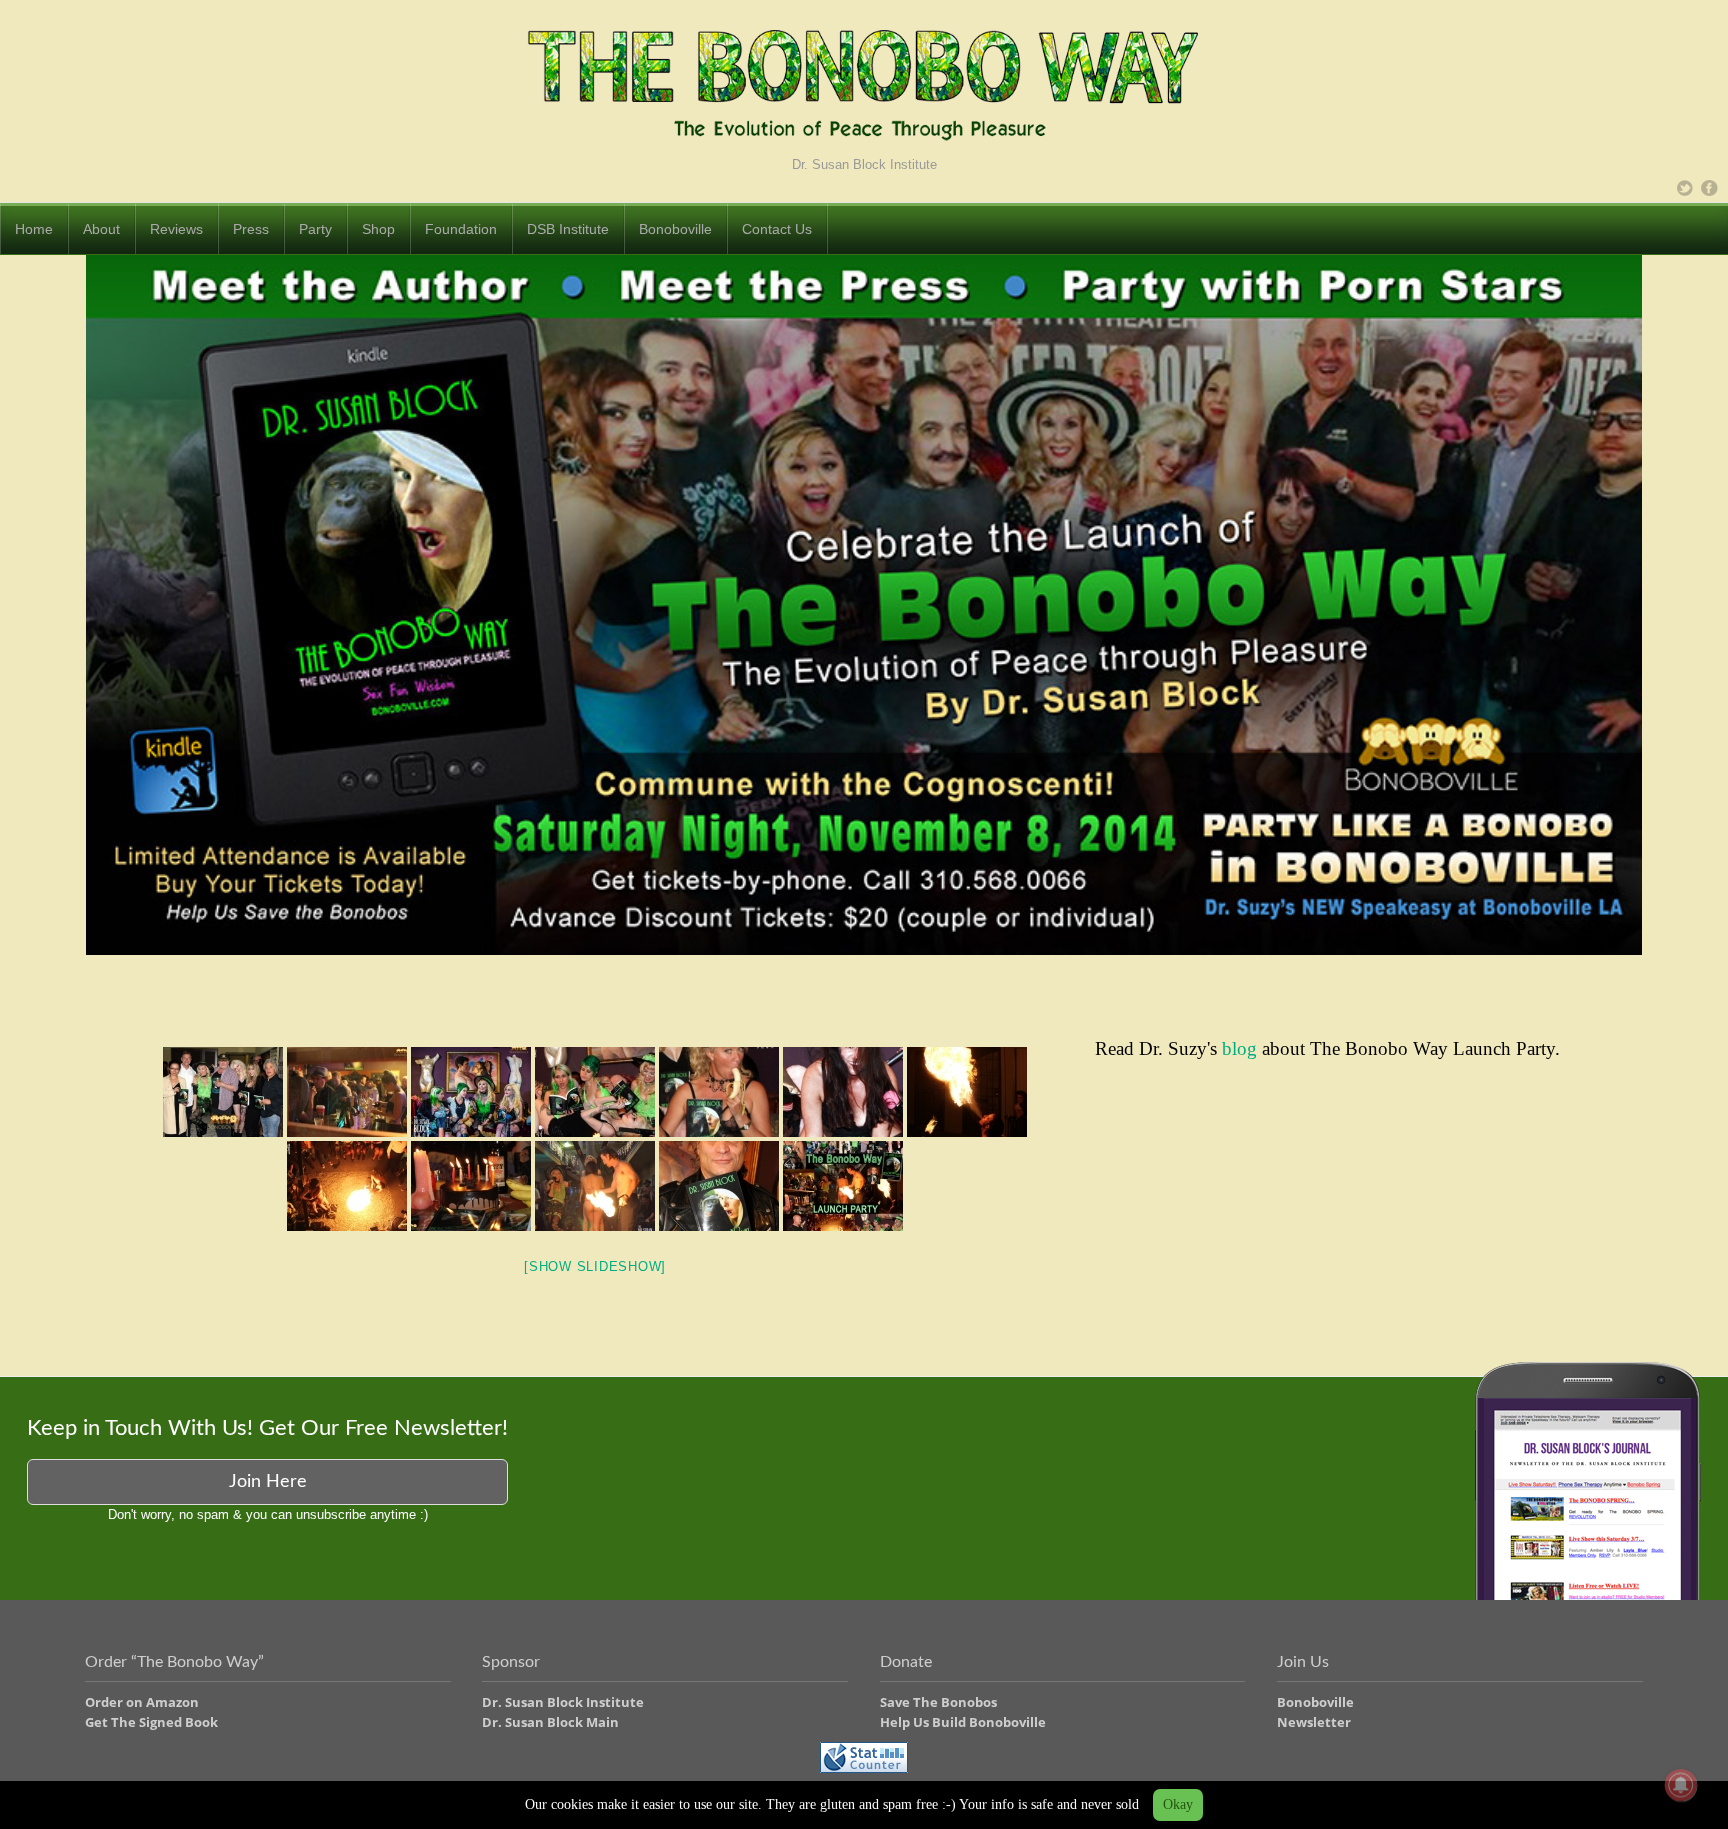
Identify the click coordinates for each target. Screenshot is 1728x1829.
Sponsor (511, 1662)
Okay (1178, 1804)
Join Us (1303, 1662)
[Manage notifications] (1681, 1785)
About (101, 229)
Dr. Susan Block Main (550, 1722)
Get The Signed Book (151, 1722)
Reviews (176, 229)
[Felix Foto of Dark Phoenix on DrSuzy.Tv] (967, 1092)
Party (315, 229)
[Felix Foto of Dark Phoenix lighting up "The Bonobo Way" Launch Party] (347, 1186)
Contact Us (777, 229)
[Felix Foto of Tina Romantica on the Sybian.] (843, 1092)
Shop (378, 229)
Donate (906, 1662)
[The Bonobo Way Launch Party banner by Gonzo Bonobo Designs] (843, 1186)
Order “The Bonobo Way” (174, 1662)
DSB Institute (568, 229)
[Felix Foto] (471, 1186)
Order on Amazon (142, 1702)
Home (34, 229)
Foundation (461, 229)
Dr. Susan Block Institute (563, 1702)
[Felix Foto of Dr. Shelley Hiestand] (719, 1092)
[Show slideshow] (595, 1266)
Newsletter (1314, 1722)
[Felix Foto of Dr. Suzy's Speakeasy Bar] (347, 1092)
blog (1239, 1048)
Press (251, 229)
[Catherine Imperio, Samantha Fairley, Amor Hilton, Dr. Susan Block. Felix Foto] (595, 1092)
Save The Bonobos (938, 1702)
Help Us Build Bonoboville (963, 1722)
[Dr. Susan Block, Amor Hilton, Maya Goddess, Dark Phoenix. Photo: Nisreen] (595, 1186)
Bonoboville (675, 229)
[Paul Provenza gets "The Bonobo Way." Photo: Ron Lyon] (719, 1186)
